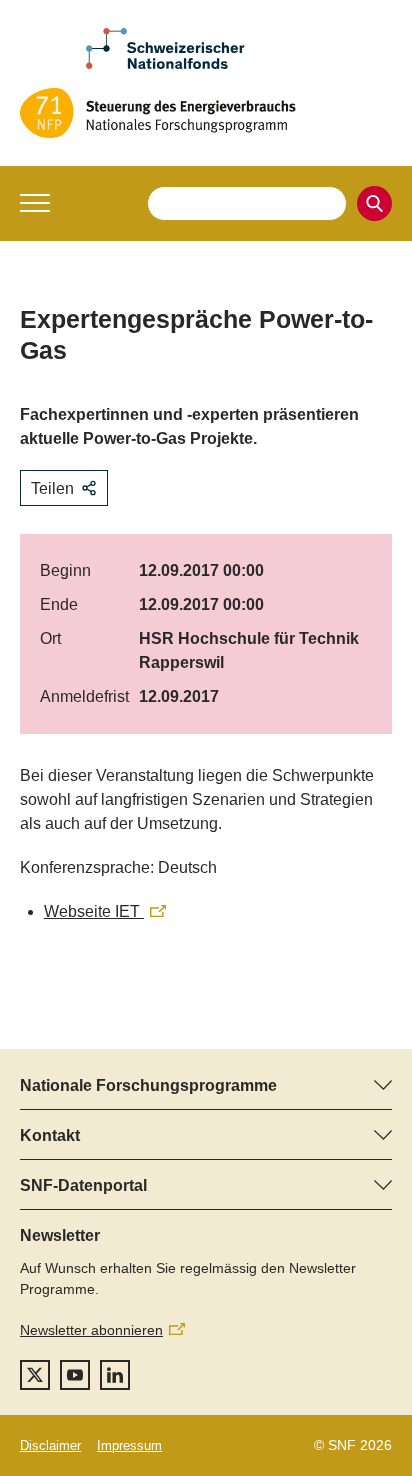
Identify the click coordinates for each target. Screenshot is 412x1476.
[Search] (374, 203)
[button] (35, 203)
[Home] (206, 113)
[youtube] (75, 1375)
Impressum (129, 1445)
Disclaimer (50, 1445)
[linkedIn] (115, 1375)
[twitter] (35, 1375)
